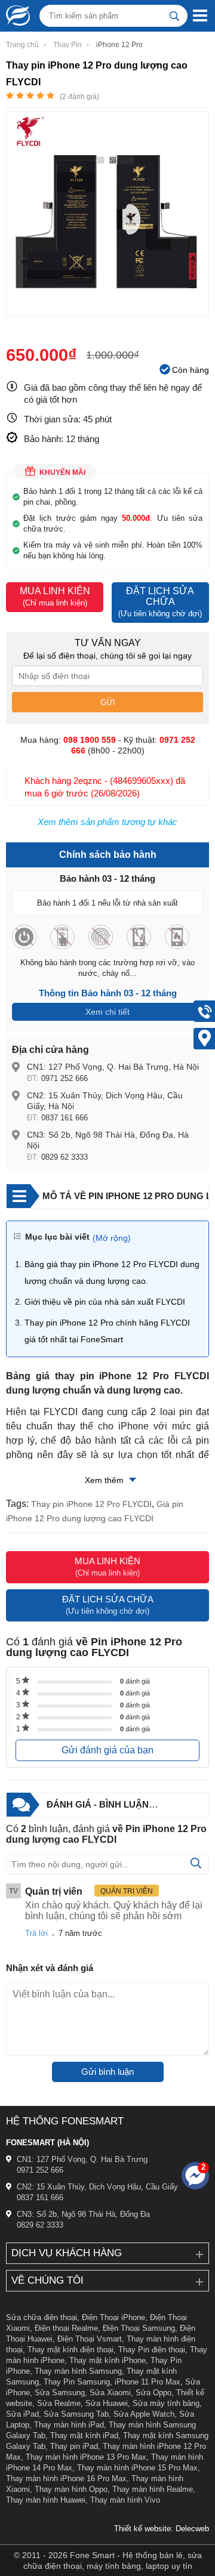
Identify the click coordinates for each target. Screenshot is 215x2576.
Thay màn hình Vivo (125, 2500)
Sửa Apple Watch (144, 2414)
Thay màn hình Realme (153, 2489)
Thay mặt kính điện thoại (70, 2350)
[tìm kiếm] (174, 16)
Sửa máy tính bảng (166, 2403)
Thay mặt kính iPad (84, 2436)
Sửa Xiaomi (110, 2393)
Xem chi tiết (107, 1012)
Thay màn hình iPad (69, 2425)
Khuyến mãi (62, 472)
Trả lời (36, 1933)
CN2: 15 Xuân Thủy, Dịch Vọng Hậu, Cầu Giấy (97, 2187)
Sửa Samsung (60, 2393)
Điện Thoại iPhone (113, 2317)
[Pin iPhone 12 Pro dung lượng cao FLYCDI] (107, 310)
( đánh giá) (79, 97)
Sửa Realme (59, 2403)
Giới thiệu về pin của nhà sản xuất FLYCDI (105, 1302)
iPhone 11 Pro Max (148, 2382)
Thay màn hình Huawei (46, 2500)
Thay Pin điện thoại (152, 2350)
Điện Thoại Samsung (139, 2328)
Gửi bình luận (107, 2072)
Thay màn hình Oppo (71, 2489)
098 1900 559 (90, 740)
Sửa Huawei (107, 2403)
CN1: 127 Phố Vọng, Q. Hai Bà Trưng (82, 2159)
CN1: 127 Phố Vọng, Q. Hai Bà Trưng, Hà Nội (113, 1067)
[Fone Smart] (15, 16)
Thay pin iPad (74, 2446)
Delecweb (192, 2529)
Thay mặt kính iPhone (107, 2360)
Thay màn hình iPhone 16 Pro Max (66, 2478)
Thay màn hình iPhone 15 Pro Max (137, 2468)
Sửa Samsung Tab (76, 2414)
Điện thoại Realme (66, 2328)
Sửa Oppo (153, 2393)
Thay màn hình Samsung (78, 2371)
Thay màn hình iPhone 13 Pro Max (86, 2457)
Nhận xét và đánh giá (50, 1968)
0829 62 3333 (64, 1157)
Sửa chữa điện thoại (42, 2317)
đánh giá (135, 1681)
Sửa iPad (22, 2414)
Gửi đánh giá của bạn (107, 1750)
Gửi (108, 702)
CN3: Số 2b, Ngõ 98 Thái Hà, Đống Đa (83, 2214)
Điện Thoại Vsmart (90, 2339)
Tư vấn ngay (108, 643)
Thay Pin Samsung (77, 2382)
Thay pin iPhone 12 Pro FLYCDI (91, 1504)
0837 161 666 (64, 1118)
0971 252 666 (64, 1078)
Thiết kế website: (144, 2529)
